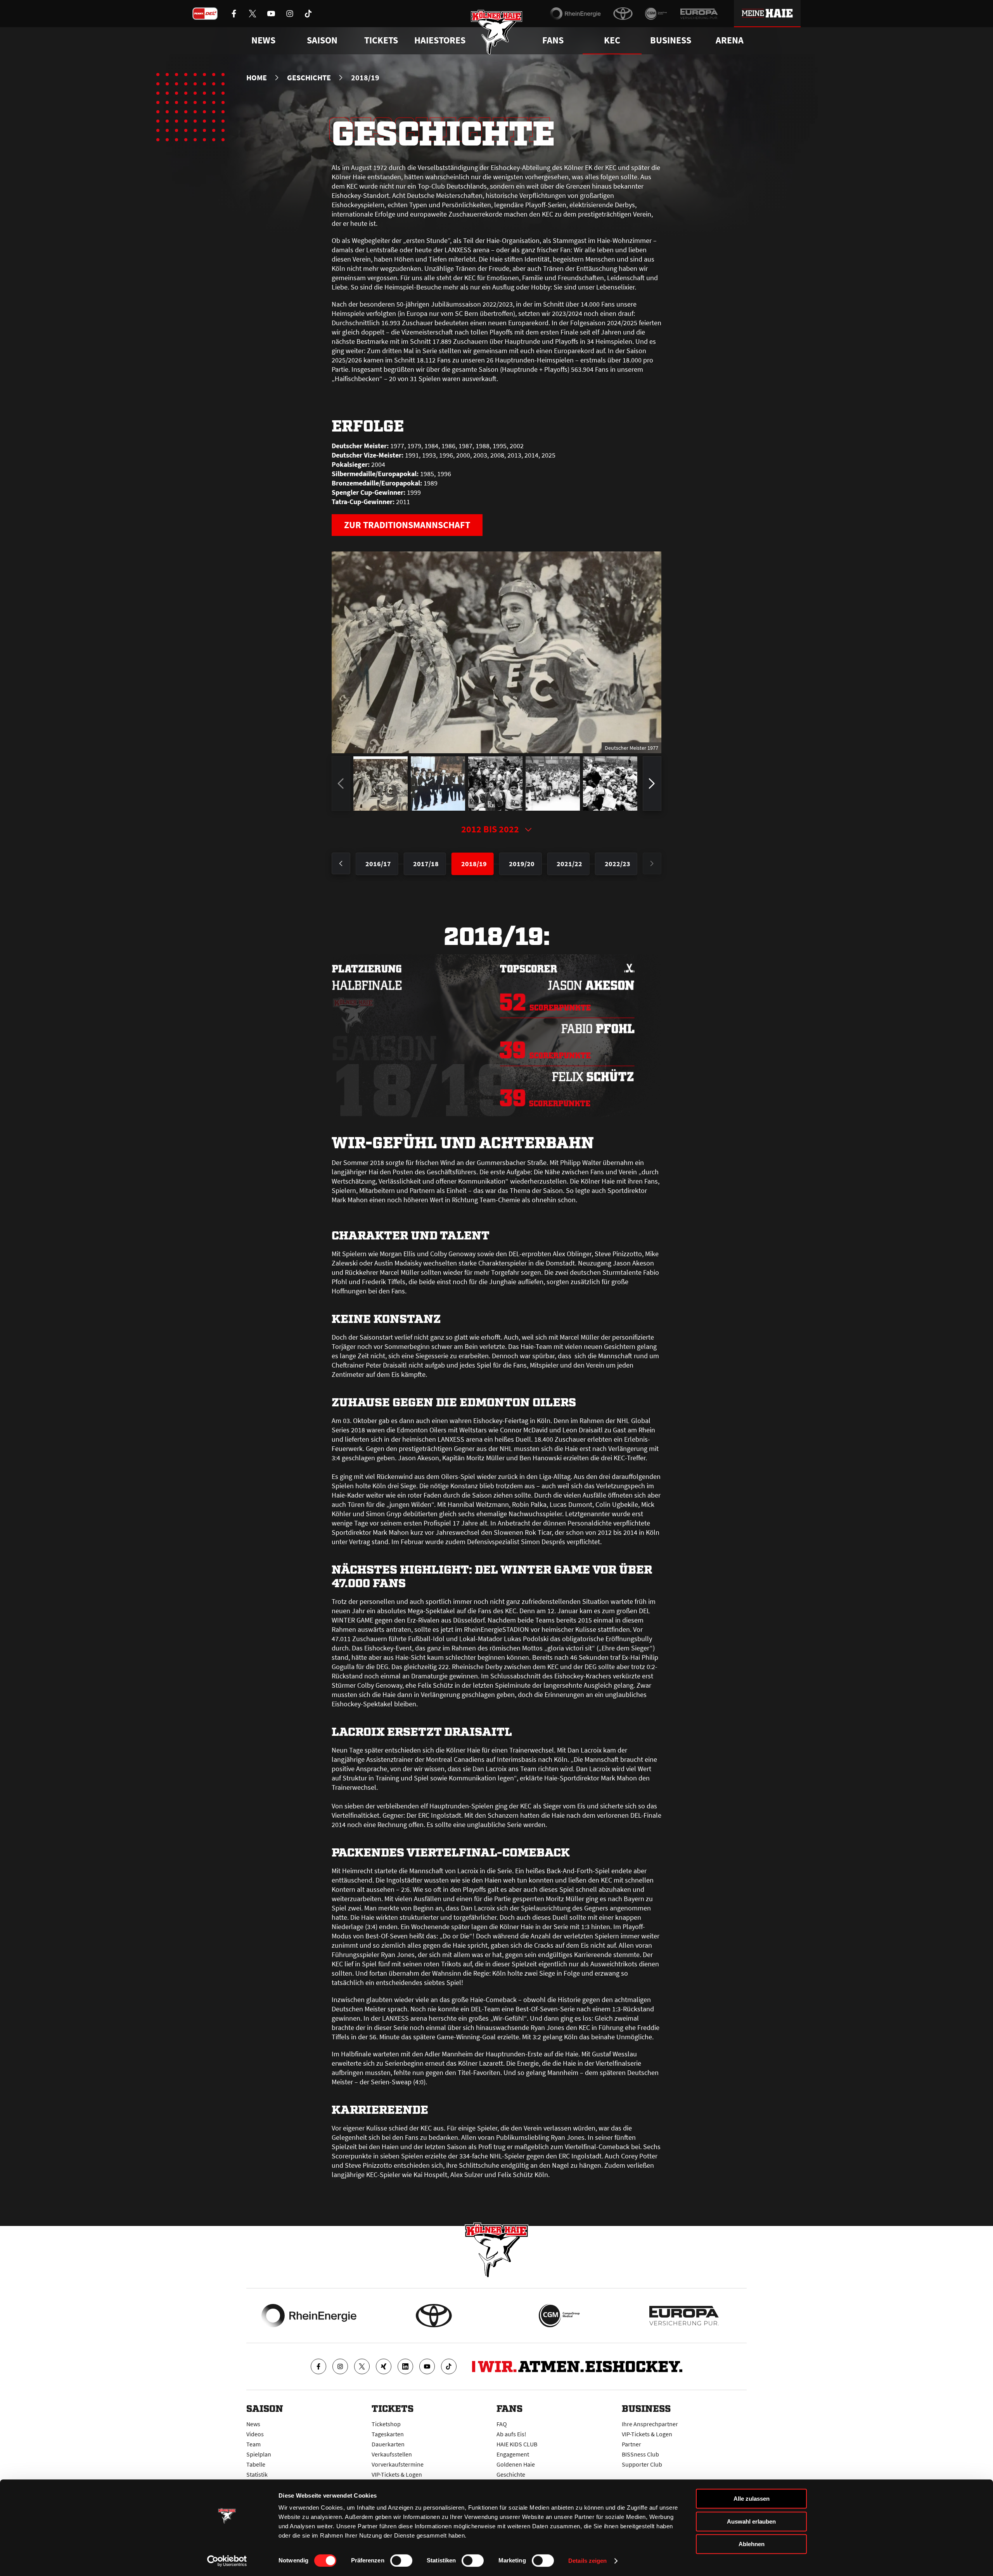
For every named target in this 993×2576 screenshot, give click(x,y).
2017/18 (426, 864)
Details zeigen (587, 2561)
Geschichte (309, 78)
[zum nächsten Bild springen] (652, 784)
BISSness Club (640, 2454)
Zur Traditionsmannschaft (407, 525)
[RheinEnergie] (575, 14)
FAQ (502, 2424)
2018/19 (474, 864)
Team (253, 2444)
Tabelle (256, 2464)
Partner (631, 2444)
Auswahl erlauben (751, 2521)
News (253, 2424)
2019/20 (522, 864)
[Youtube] (427, 2366)
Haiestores (440, 40)
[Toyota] (623, 14)
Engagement (513, 2454)
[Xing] (384, 2366)
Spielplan (259, 2454)
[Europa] (699, 14)
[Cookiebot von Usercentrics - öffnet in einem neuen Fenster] (227, 2561)
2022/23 (618, 864)
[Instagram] (340, 2366)
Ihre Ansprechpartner (650, 2424)
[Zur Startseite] (497, 32)
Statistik (257, 2474)
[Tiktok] (449, 2366)
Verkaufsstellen (392, 2454)
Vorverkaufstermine (398, 2464)
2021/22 (569, 864)
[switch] (401, 2560)
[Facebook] (318, 2366)
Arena (730, 40)
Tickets (381, 40)
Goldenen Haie (516, 2464)
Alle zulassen (752, 2499)
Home (257, 78)
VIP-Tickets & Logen (397, 2474)
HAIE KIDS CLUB (517, 2444)
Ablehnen (752, 2544)
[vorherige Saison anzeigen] (341, 863)
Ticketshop (386, 2424)
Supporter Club (642, 2464)
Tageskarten (388, 2434)
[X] (362, 2366)
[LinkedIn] (405, 2366)
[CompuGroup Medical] (656, 14)
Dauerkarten (388, 2444)
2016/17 (378, 864)
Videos (255, 2434)
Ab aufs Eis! (511, 2434)
